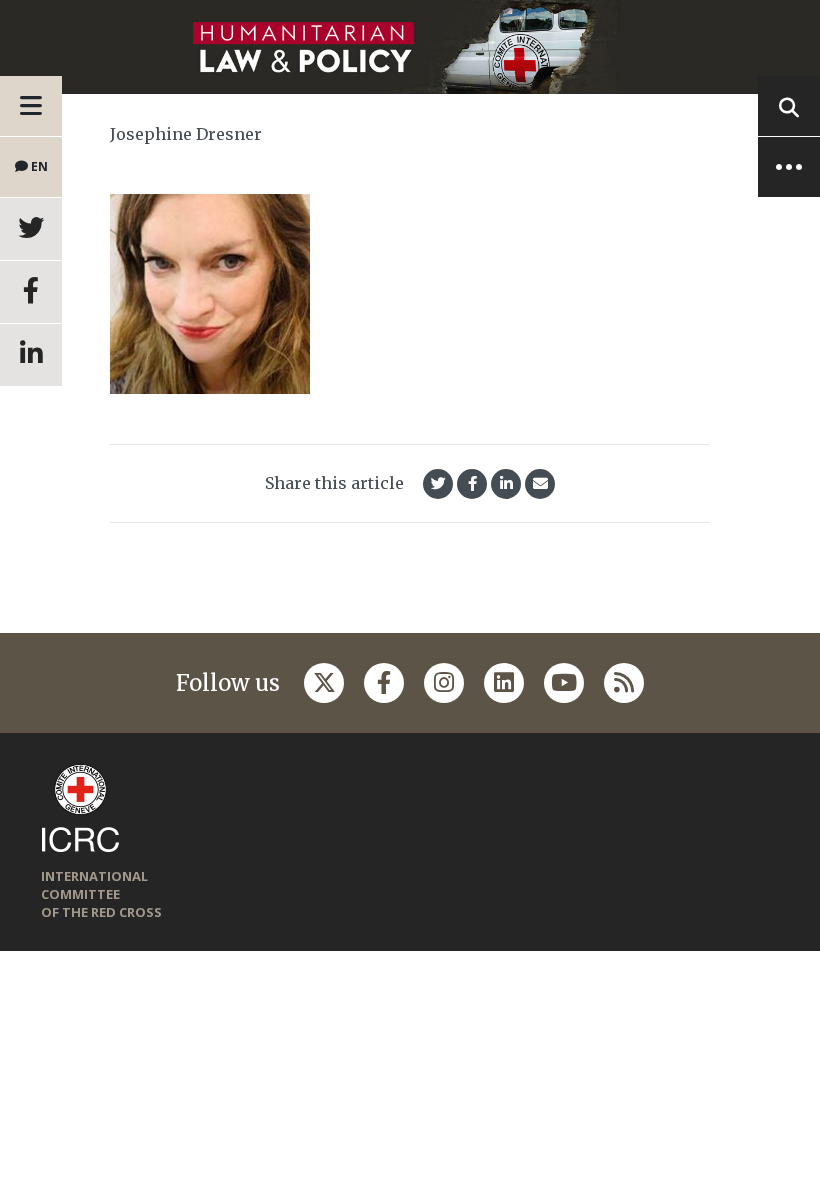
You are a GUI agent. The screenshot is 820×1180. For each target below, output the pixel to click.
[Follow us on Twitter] (324, 683)
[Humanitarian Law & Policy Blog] (410, 47)
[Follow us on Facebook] (384, 683)
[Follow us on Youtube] (564, 683)
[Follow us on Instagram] (444, 683)
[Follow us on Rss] (624, 683)
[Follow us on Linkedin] (504, 683)
